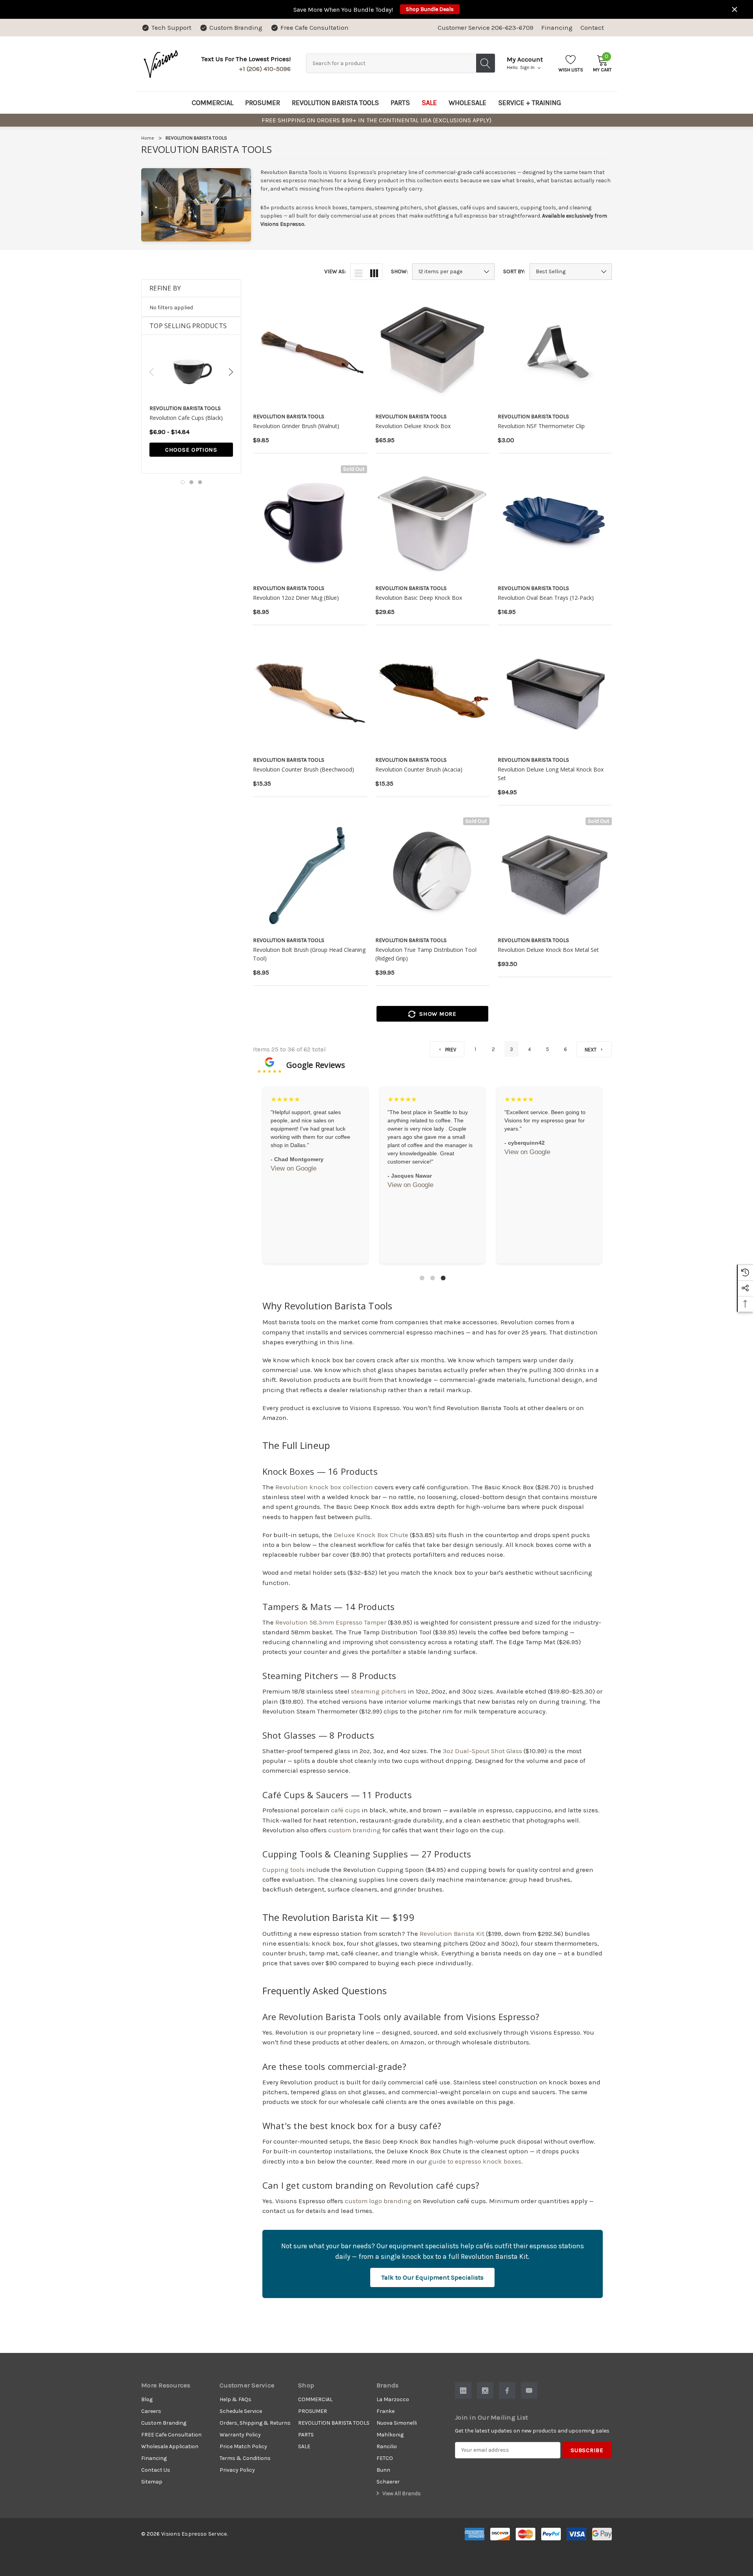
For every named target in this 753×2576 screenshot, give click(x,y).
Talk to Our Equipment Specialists (432, 2277)
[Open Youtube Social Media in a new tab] (529, 2391)
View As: (335, 272)
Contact (592, 28)
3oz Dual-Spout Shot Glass (482, 1751)
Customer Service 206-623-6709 (486, 28)
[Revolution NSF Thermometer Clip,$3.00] (555, 351)
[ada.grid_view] (374, 272)
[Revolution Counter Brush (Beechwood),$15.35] (310, 694)
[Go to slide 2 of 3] (191, 482)
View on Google (294, 1193)
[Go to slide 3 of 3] (200, 482)
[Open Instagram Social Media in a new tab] (485, 2391)
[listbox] (571, 272)
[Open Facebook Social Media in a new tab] (507, 2391)
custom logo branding (378, 2201)
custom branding (355, 1830)
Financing (557, 28)
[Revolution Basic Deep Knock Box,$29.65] (432, 522)
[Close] (735, 9)
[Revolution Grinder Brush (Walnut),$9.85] (310, 351)
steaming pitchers (379, 1691)
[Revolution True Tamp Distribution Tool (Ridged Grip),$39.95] (432, 874)
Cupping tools (284, 1870)
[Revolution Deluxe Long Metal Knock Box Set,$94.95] (555, 694)
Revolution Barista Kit (452, 1934)
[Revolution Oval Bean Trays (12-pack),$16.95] (555, 522)
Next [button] (231, 372)
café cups (346, 1810)
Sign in (528, 67)
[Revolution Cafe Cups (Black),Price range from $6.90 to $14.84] (191, 372)
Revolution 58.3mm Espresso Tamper (331, 1622)
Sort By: (514, 272)
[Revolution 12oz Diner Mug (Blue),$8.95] (310, 522)
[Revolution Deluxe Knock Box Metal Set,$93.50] (555, 874)
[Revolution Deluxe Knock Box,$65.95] (432, 351)
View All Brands (401, 2493)
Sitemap (152, 2482)
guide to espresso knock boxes (475, 2161)
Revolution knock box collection (324, 1487)
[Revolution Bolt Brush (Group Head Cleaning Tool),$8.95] (310, 874)
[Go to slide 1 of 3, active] (183, 482)
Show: (399, 272)
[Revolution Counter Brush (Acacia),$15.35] (432, 694)
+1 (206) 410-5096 (265, 69)
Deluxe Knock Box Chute (371, 1535)
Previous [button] (151, 372)
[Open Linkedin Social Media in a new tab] (463, 2391)
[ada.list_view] (358, 272)
